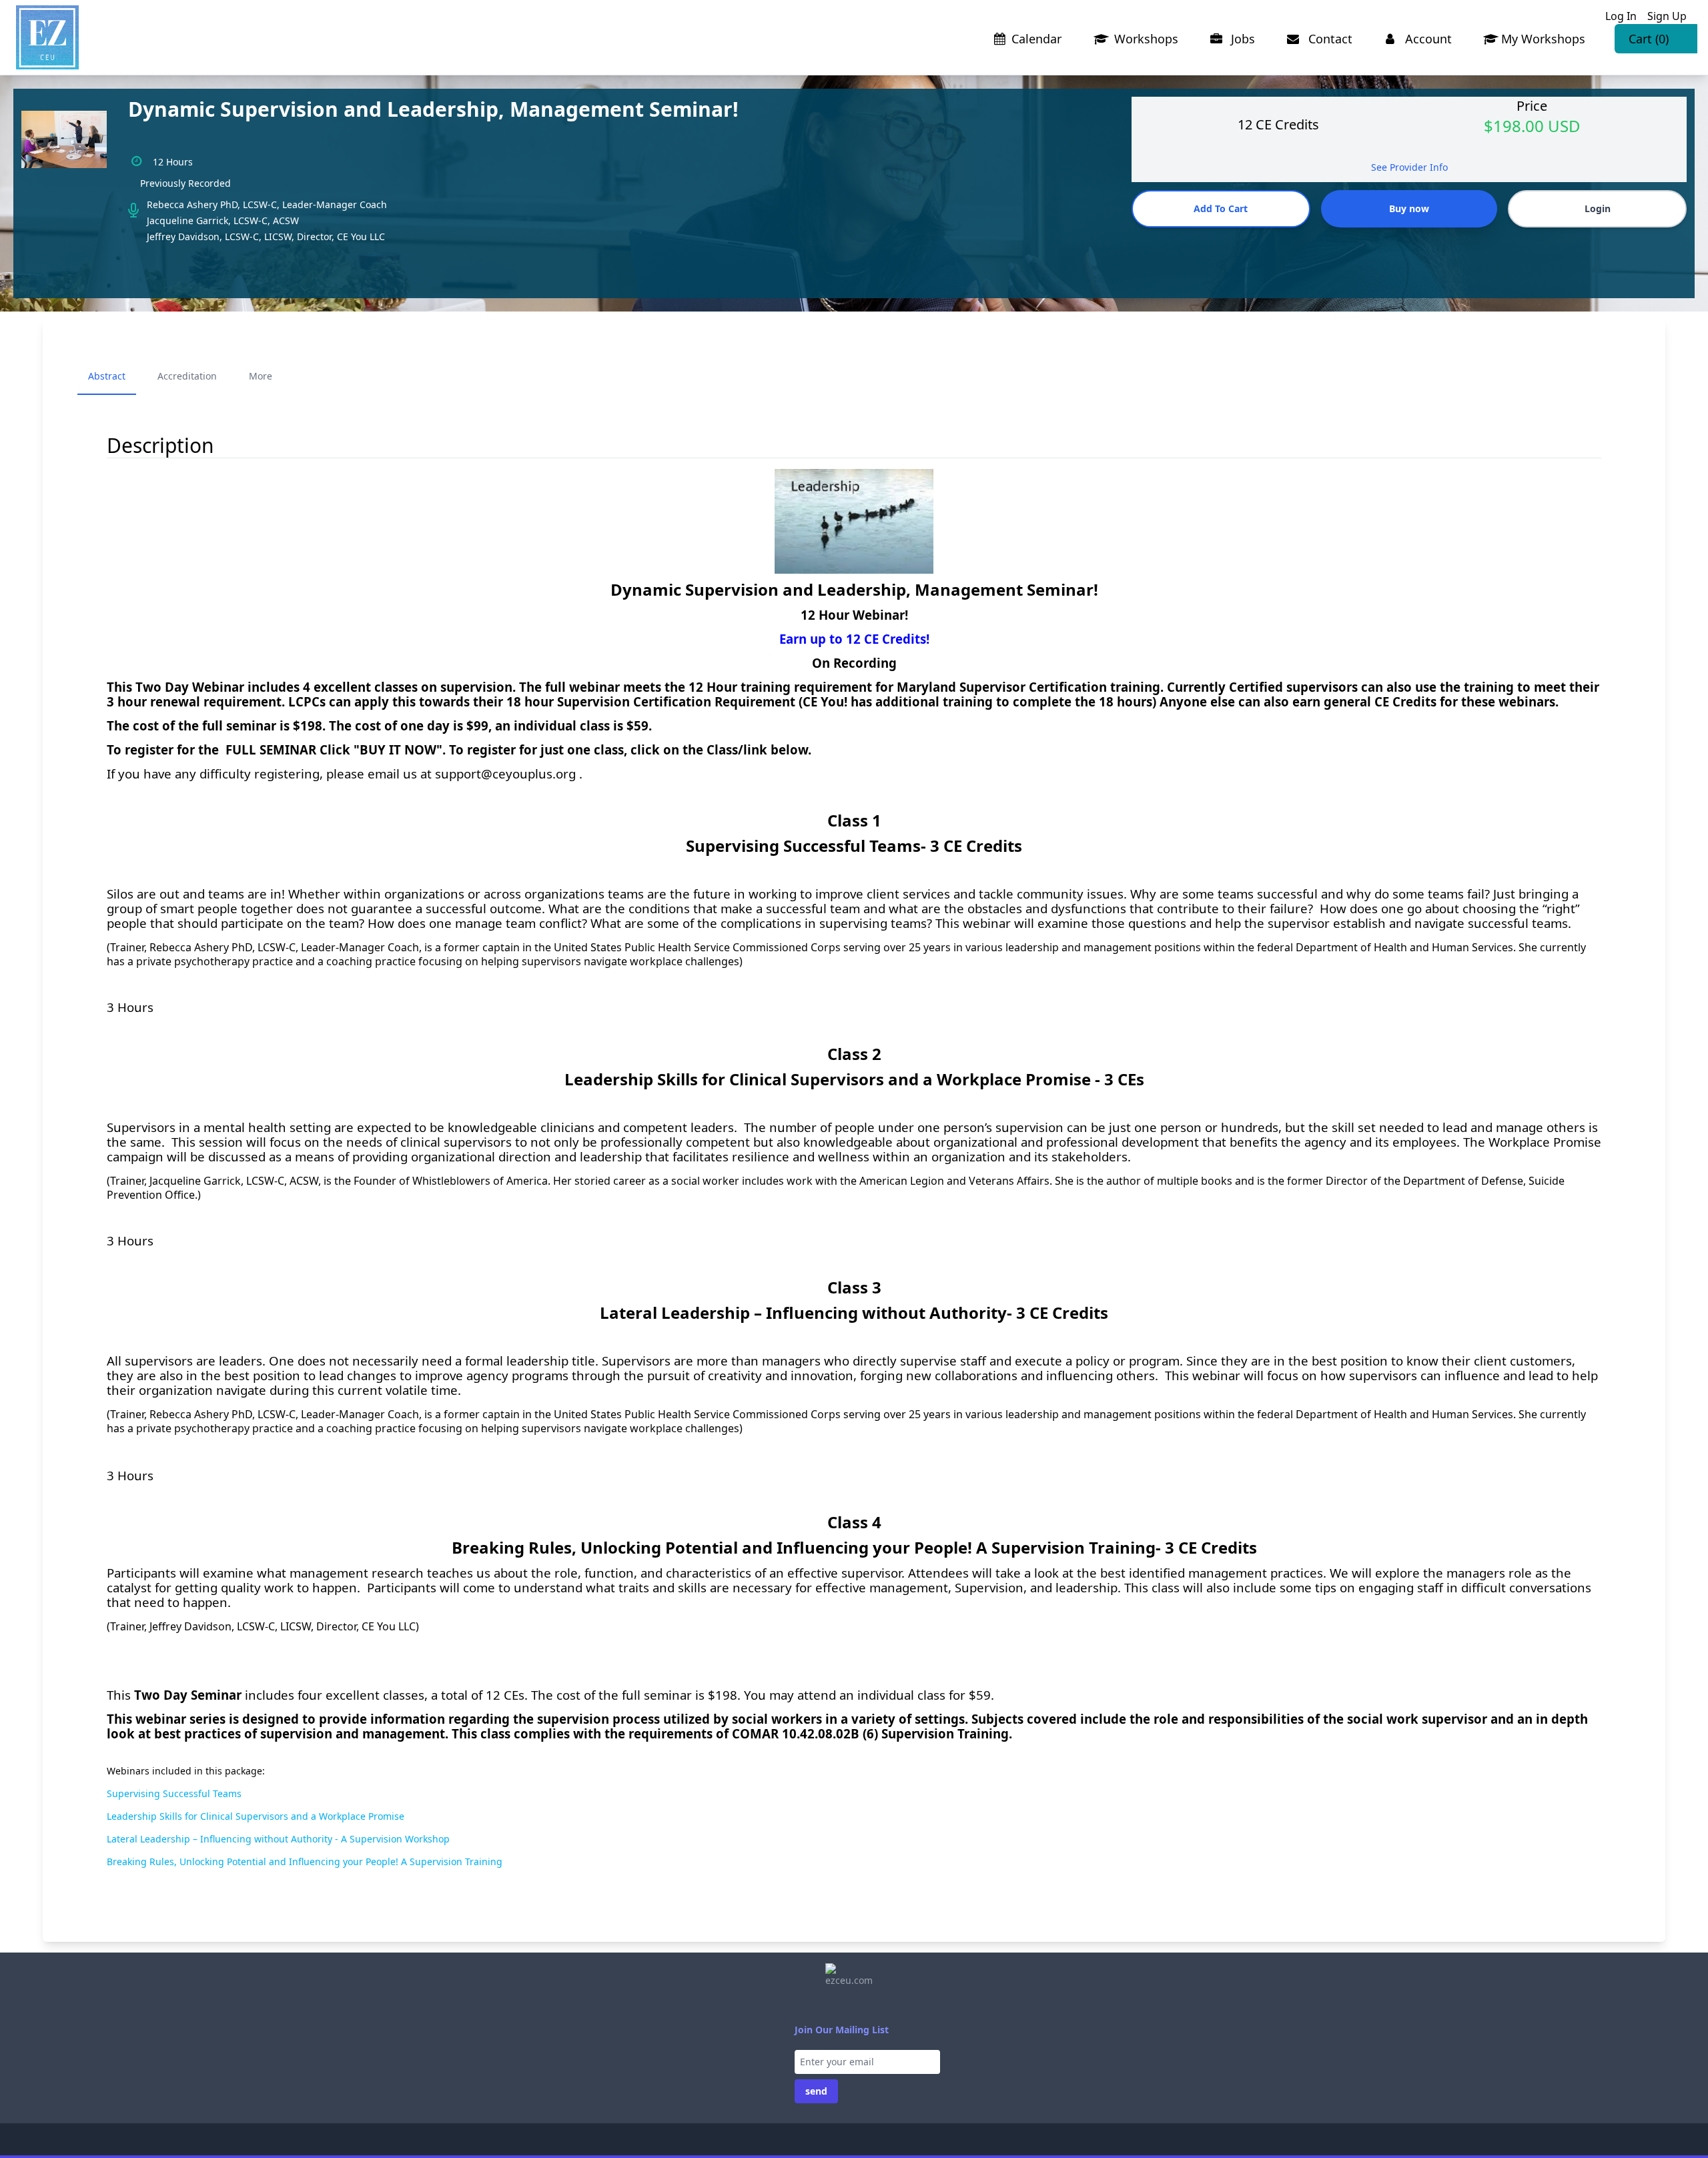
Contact (1329, 39)
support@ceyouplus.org (505, 773)
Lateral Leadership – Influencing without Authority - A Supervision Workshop (278, 1839)
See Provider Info (1409, 167)
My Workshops (1543, 39)
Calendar (1036, 39)
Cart (1649, 39)
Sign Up (1667, 16)
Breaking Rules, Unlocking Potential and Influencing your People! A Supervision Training (305, 1861)
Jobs (1241, 39)
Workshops (1145, 39)
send (816, 2091)
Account (1427, 39)
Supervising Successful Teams (174, 1793)
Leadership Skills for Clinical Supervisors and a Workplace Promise (256, 1816)
